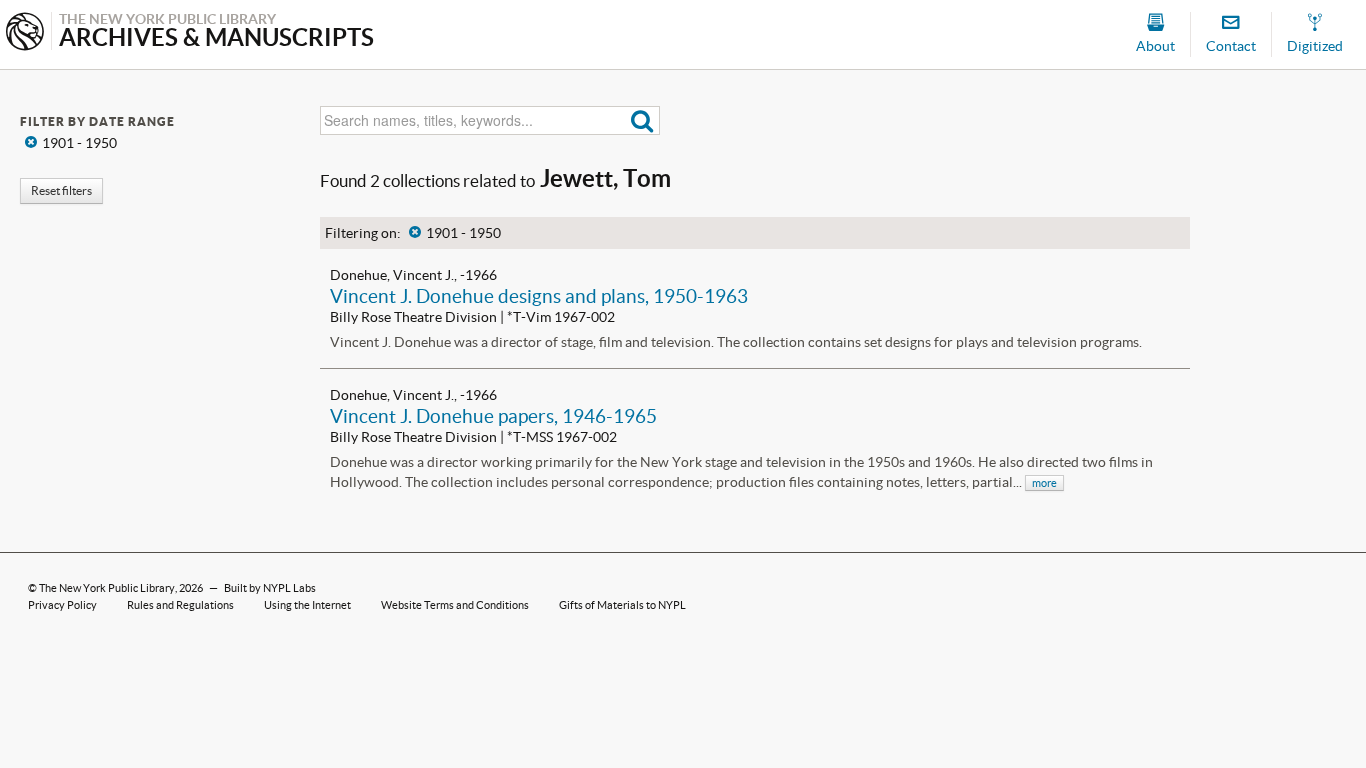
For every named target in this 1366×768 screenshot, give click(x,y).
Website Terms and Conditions (455, 605)
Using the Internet (307, 605)
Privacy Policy (62, 605)
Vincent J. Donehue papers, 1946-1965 (493, 416)
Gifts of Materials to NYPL (622, 605)
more (1044, 483)
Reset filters (61, 190)
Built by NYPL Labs (270, 588)
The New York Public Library (107, 588)
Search (642, 120)
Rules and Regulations (180, 605)
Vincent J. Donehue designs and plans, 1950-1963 (539, 296)
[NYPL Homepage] (25, 33)
